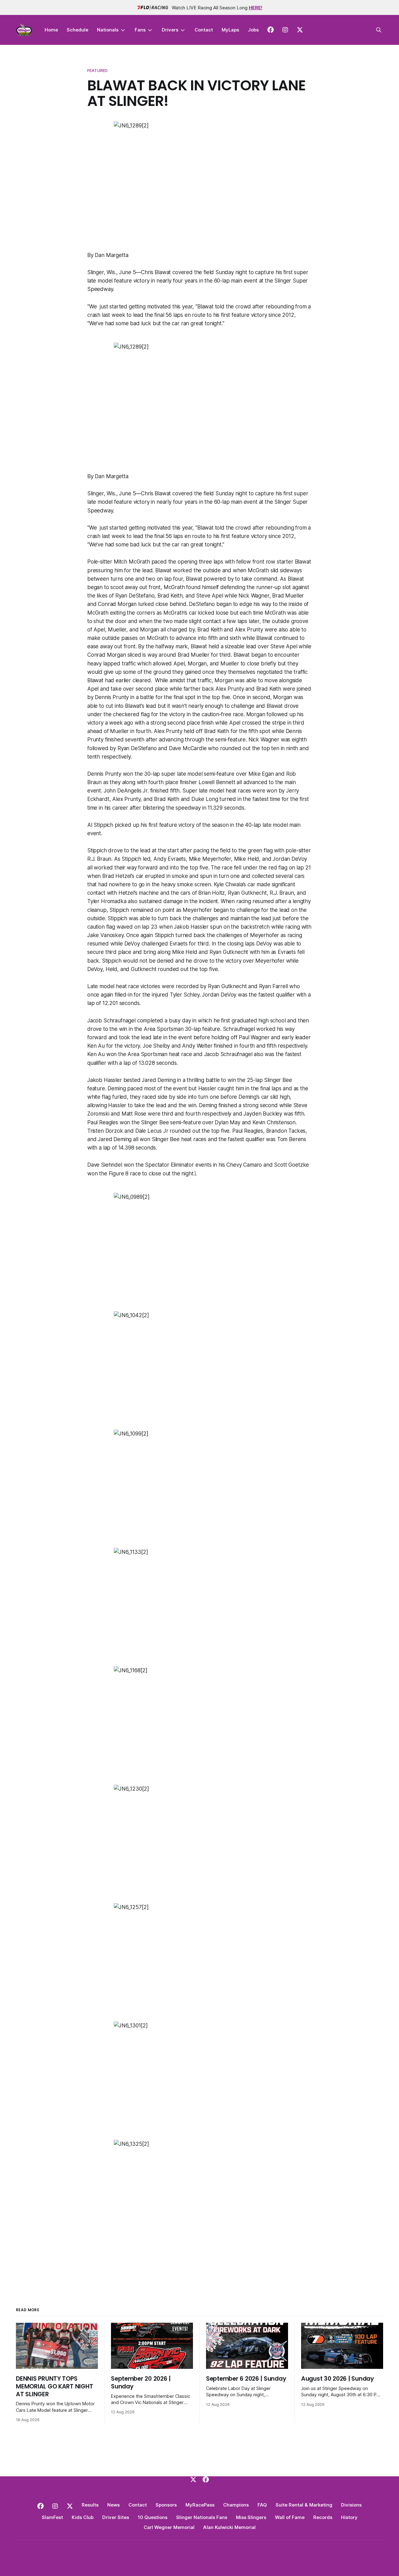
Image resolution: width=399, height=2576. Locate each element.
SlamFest (52, 2517)
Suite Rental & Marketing (304, 2505)
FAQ (262, 2505)
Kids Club (83, 2517)
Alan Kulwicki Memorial (229, 2527)
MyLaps (230, 30)
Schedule (77, 30)
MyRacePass (200, 2505)
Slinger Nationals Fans (202, 2517)
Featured (97, 70)
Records (323, 2517)
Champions (236, 2505)
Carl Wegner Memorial (169, 2527)
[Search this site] (379, 30)
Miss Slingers (251, 2517)
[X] (193, 2479)
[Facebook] (206, 2479)
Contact (204, 30)
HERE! (256, 8)
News (113, 2505)
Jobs (253, 30)
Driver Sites (116, 2517)
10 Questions (153, 2517)
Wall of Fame (290, 2517)
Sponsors (166, 2505)
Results (90, 2505)
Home (51, 30)
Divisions (351, 2505)
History (349, 2517)
